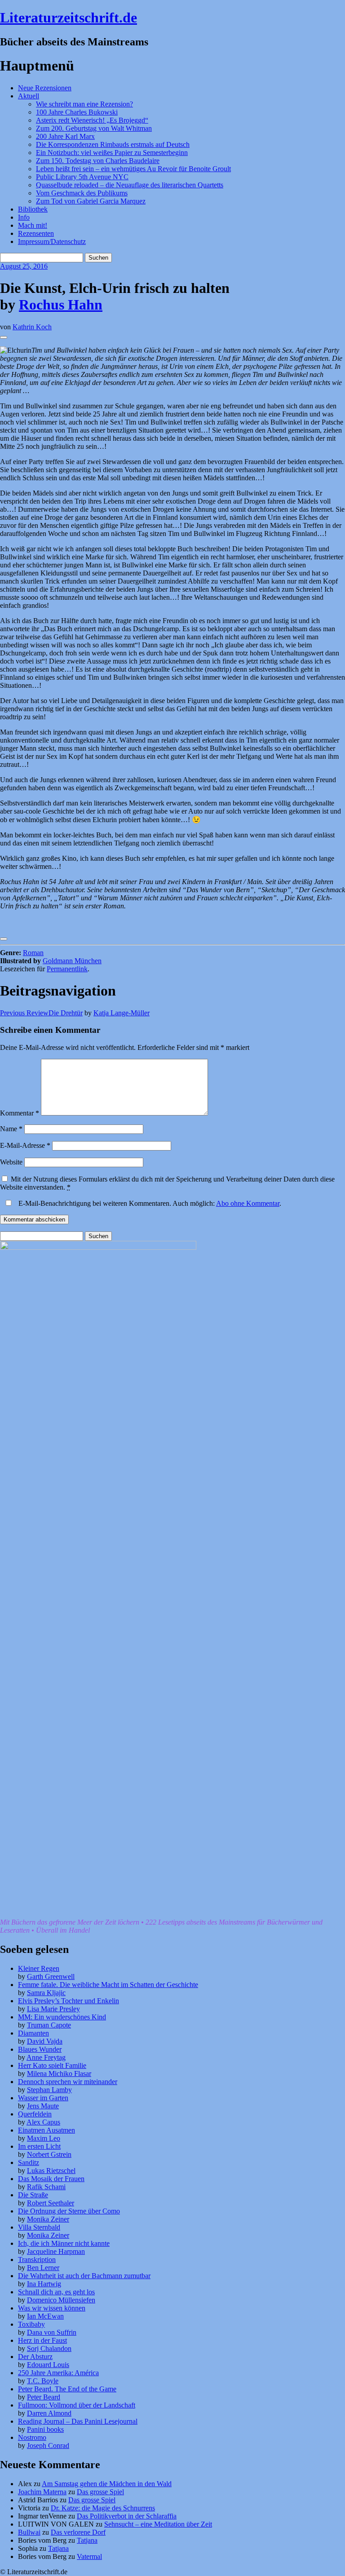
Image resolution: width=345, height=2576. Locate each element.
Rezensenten (36, 233)
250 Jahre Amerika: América (58, 2373)
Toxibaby (31, 2324)
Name (11, 1129)
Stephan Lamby (49, 2090)
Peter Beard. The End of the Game (67, 2389)
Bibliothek (33, 209)
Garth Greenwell (51, 1976)
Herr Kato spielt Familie (52, 2065)
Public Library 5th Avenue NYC (82, 177)
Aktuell (29, 96)
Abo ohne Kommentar (248, 1203)
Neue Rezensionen (45, 88)
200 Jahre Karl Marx (65, 136)
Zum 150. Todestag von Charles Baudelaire (98, 161)
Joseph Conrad (48, 2445)
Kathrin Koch (32, 327)
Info (24, 217)
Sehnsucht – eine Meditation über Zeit (158, 2524)
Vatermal (89, 2556)
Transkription (37, 2260)
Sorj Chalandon (49, 2348)
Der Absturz (35, 2357)
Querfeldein (35, 2114)
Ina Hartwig (44, 2284)
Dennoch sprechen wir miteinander (68, 2082)
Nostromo (32, 2437)
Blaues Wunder (40, 2049)
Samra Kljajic (46, 1993)
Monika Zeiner (48, 2219)
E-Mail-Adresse (25, 1145)
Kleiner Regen (39, 1968)
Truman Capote (49, 2025)
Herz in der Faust (42, 2340)
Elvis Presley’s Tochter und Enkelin (69, 2001)
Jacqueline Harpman (56, 2251)
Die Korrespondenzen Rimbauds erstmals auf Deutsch (113, 144)
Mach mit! (33, 225)
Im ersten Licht (39, 2146)
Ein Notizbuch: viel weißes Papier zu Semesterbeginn (112, 153)
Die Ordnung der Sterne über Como (69, 2211)
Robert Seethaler (51, 2203)
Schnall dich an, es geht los (56, 2292)
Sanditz (29, 2162)
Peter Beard (44, 2397)
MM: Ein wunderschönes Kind (62, 2017)
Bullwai (29, 2532)
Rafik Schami (46, 2187)
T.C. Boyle (43, 2381)
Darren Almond (49, 2413)
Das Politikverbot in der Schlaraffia (127, 2516)
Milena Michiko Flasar (59, 2074)
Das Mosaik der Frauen (51, 2179)
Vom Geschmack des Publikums (82, 193)
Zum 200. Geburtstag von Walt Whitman (94, 128)
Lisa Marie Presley (53, 2009)
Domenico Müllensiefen (61, 2300)
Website (11, 1162)
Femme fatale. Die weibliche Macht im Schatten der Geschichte (108, 1985)
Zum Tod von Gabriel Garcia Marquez (91, 201)
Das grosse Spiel (100, 2492)
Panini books (45, 2429)
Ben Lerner (43, 2268)
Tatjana (87, 2540)
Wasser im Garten (43, 2098)
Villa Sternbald (39, 2227)
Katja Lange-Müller (122, 1013)
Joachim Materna (42, 2492)
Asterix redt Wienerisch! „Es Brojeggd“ (92, 120)
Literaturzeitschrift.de (69, 18)
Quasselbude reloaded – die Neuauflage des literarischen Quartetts (130, 185)
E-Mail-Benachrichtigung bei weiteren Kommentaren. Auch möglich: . (149, 1203)
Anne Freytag (46, 2057)
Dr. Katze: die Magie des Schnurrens (103, 2508)
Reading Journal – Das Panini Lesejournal (78, 2421)
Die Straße (33, 2195)
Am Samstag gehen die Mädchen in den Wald (107, 2484)
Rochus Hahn (61, 305)
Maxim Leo (44, 2138)
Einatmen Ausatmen (46, 2130)
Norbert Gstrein (49, 2154)
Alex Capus (43, 2122)
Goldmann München (72, 961)
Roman (33, 953)
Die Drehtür (41, 1013)
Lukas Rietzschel (51, 2171)
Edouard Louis (48, 2365)
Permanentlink (67, 969)
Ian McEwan (45, 2316)
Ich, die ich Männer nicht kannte (64, 2243)
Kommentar (20, 1113)
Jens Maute (43, 2106)
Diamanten (33, 2033)
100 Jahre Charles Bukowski (77, 112)
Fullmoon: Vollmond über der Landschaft (77, 2405)
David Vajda (45, 2041)
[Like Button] (4, 337)
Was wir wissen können (52, 2308)
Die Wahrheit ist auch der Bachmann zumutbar (84, 2276)
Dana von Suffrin (52, 2332)
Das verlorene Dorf (78, 2532)
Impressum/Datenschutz (52, 241)
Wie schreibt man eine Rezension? (84, 104)
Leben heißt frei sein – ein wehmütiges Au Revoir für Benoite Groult (133, 169)
